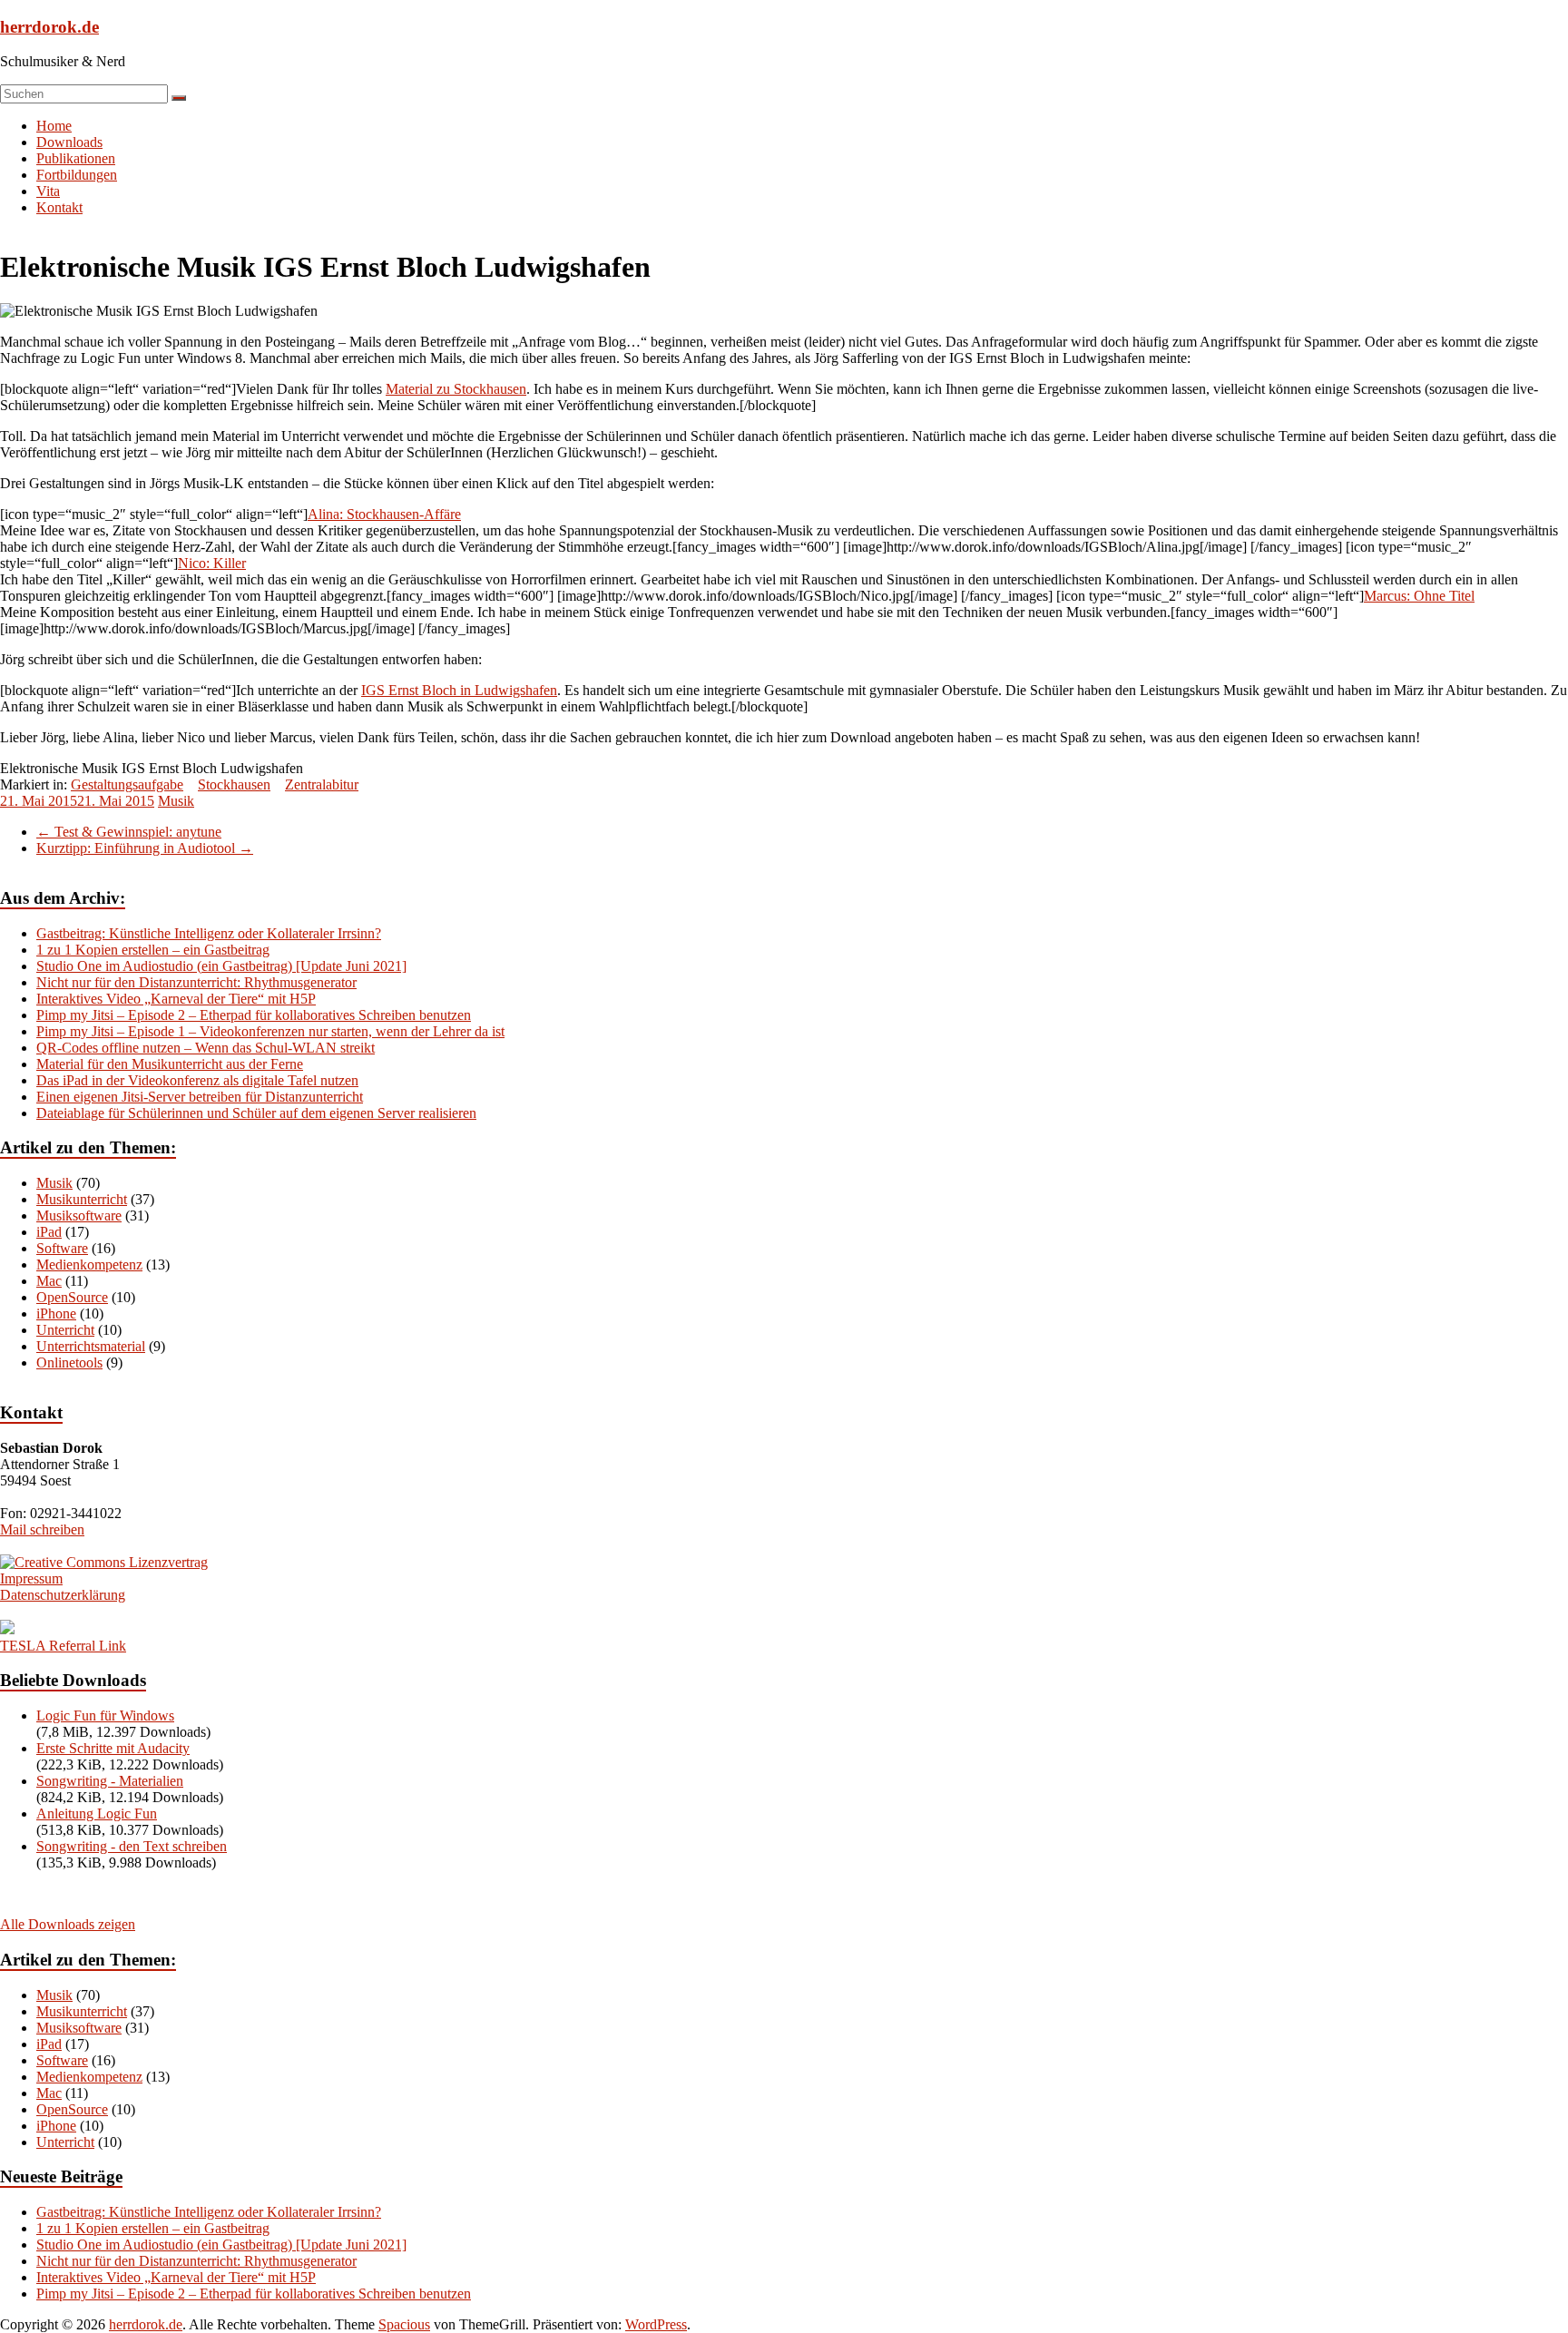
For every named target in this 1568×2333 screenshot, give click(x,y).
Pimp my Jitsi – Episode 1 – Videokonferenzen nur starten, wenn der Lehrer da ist (270, 1031)
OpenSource (72, 1297)
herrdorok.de (49, 27)
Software (62, 1248)
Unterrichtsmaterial (91, 1346)
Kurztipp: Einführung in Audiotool (145, 848)
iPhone (56, 1314)
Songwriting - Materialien (110, 1781)
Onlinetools (69, 1363)
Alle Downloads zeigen (68, 1924)
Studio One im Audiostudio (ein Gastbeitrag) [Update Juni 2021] (221, 966)
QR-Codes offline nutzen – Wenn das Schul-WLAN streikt (206, 1048)
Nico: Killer (212, 563)
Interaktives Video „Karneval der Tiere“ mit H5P (176, 999)
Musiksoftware (79, 1216)
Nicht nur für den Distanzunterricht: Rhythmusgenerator (196, 982)
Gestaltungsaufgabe (127, 784)
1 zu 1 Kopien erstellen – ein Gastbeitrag (153, 950)
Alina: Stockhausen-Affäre (384, 514)
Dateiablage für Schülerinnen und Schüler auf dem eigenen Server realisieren (256, 1113)
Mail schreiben (42, 1529)
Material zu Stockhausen (456, 389)
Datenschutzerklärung (63, 1595)
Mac (49, 1281)
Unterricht (65, 1330)
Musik (176, 801)
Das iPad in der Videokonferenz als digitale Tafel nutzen (197, 1080)
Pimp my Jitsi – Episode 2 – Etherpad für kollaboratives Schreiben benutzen (254, 1015)
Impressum (31, 1578)
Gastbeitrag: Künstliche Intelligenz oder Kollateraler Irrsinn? (209, 933)
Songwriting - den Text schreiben (132, 1846)
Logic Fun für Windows (105, 1715)
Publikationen (76, 158)
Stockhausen (234, 784)
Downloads (69, 142)
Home (54, 126)
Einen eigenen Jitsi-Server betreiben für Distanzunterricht (200, 1097)
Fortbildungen (77, 175)
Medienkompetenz (89, 1265)
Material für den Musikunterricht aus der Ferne (170, 1064)
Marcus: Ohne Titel (1419, 596)
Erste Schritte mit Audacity (113, 1748)
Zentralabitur (322, 784)
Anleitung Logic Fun (97, 1813)
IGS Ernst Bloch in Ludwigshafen (459, 690)
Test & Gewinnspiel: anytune (129, 832)
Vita (48, 191)
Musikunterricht (82, 1199)
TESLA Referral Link (63, 1646)
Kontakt (59, 207)
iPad (49, 1232)
